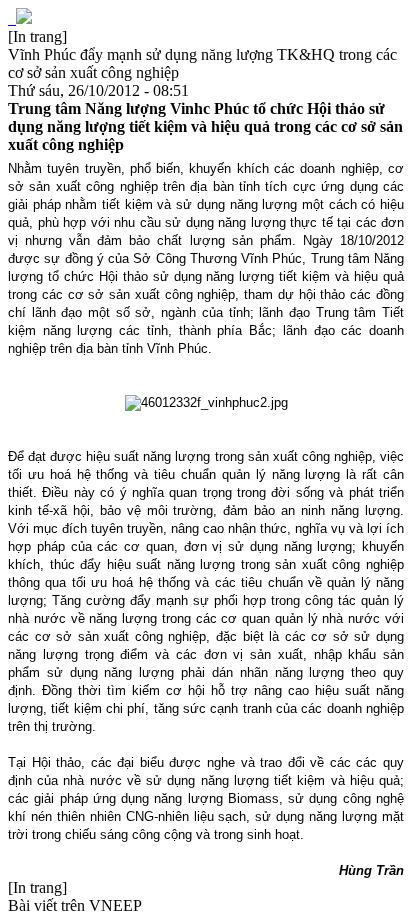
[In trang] (37, 36)
